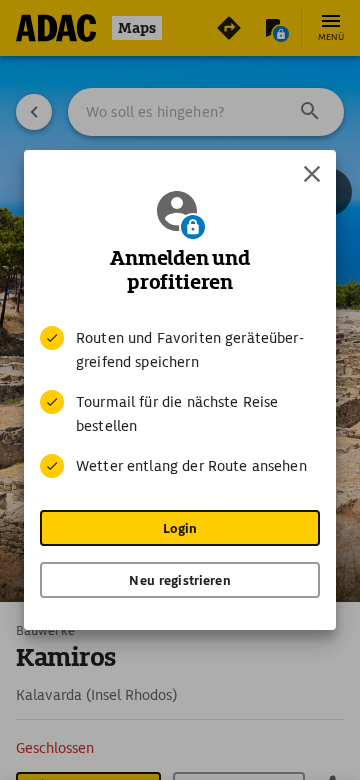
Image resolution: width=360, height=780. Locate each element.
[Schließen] (312, 174)
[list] (180, 402)
